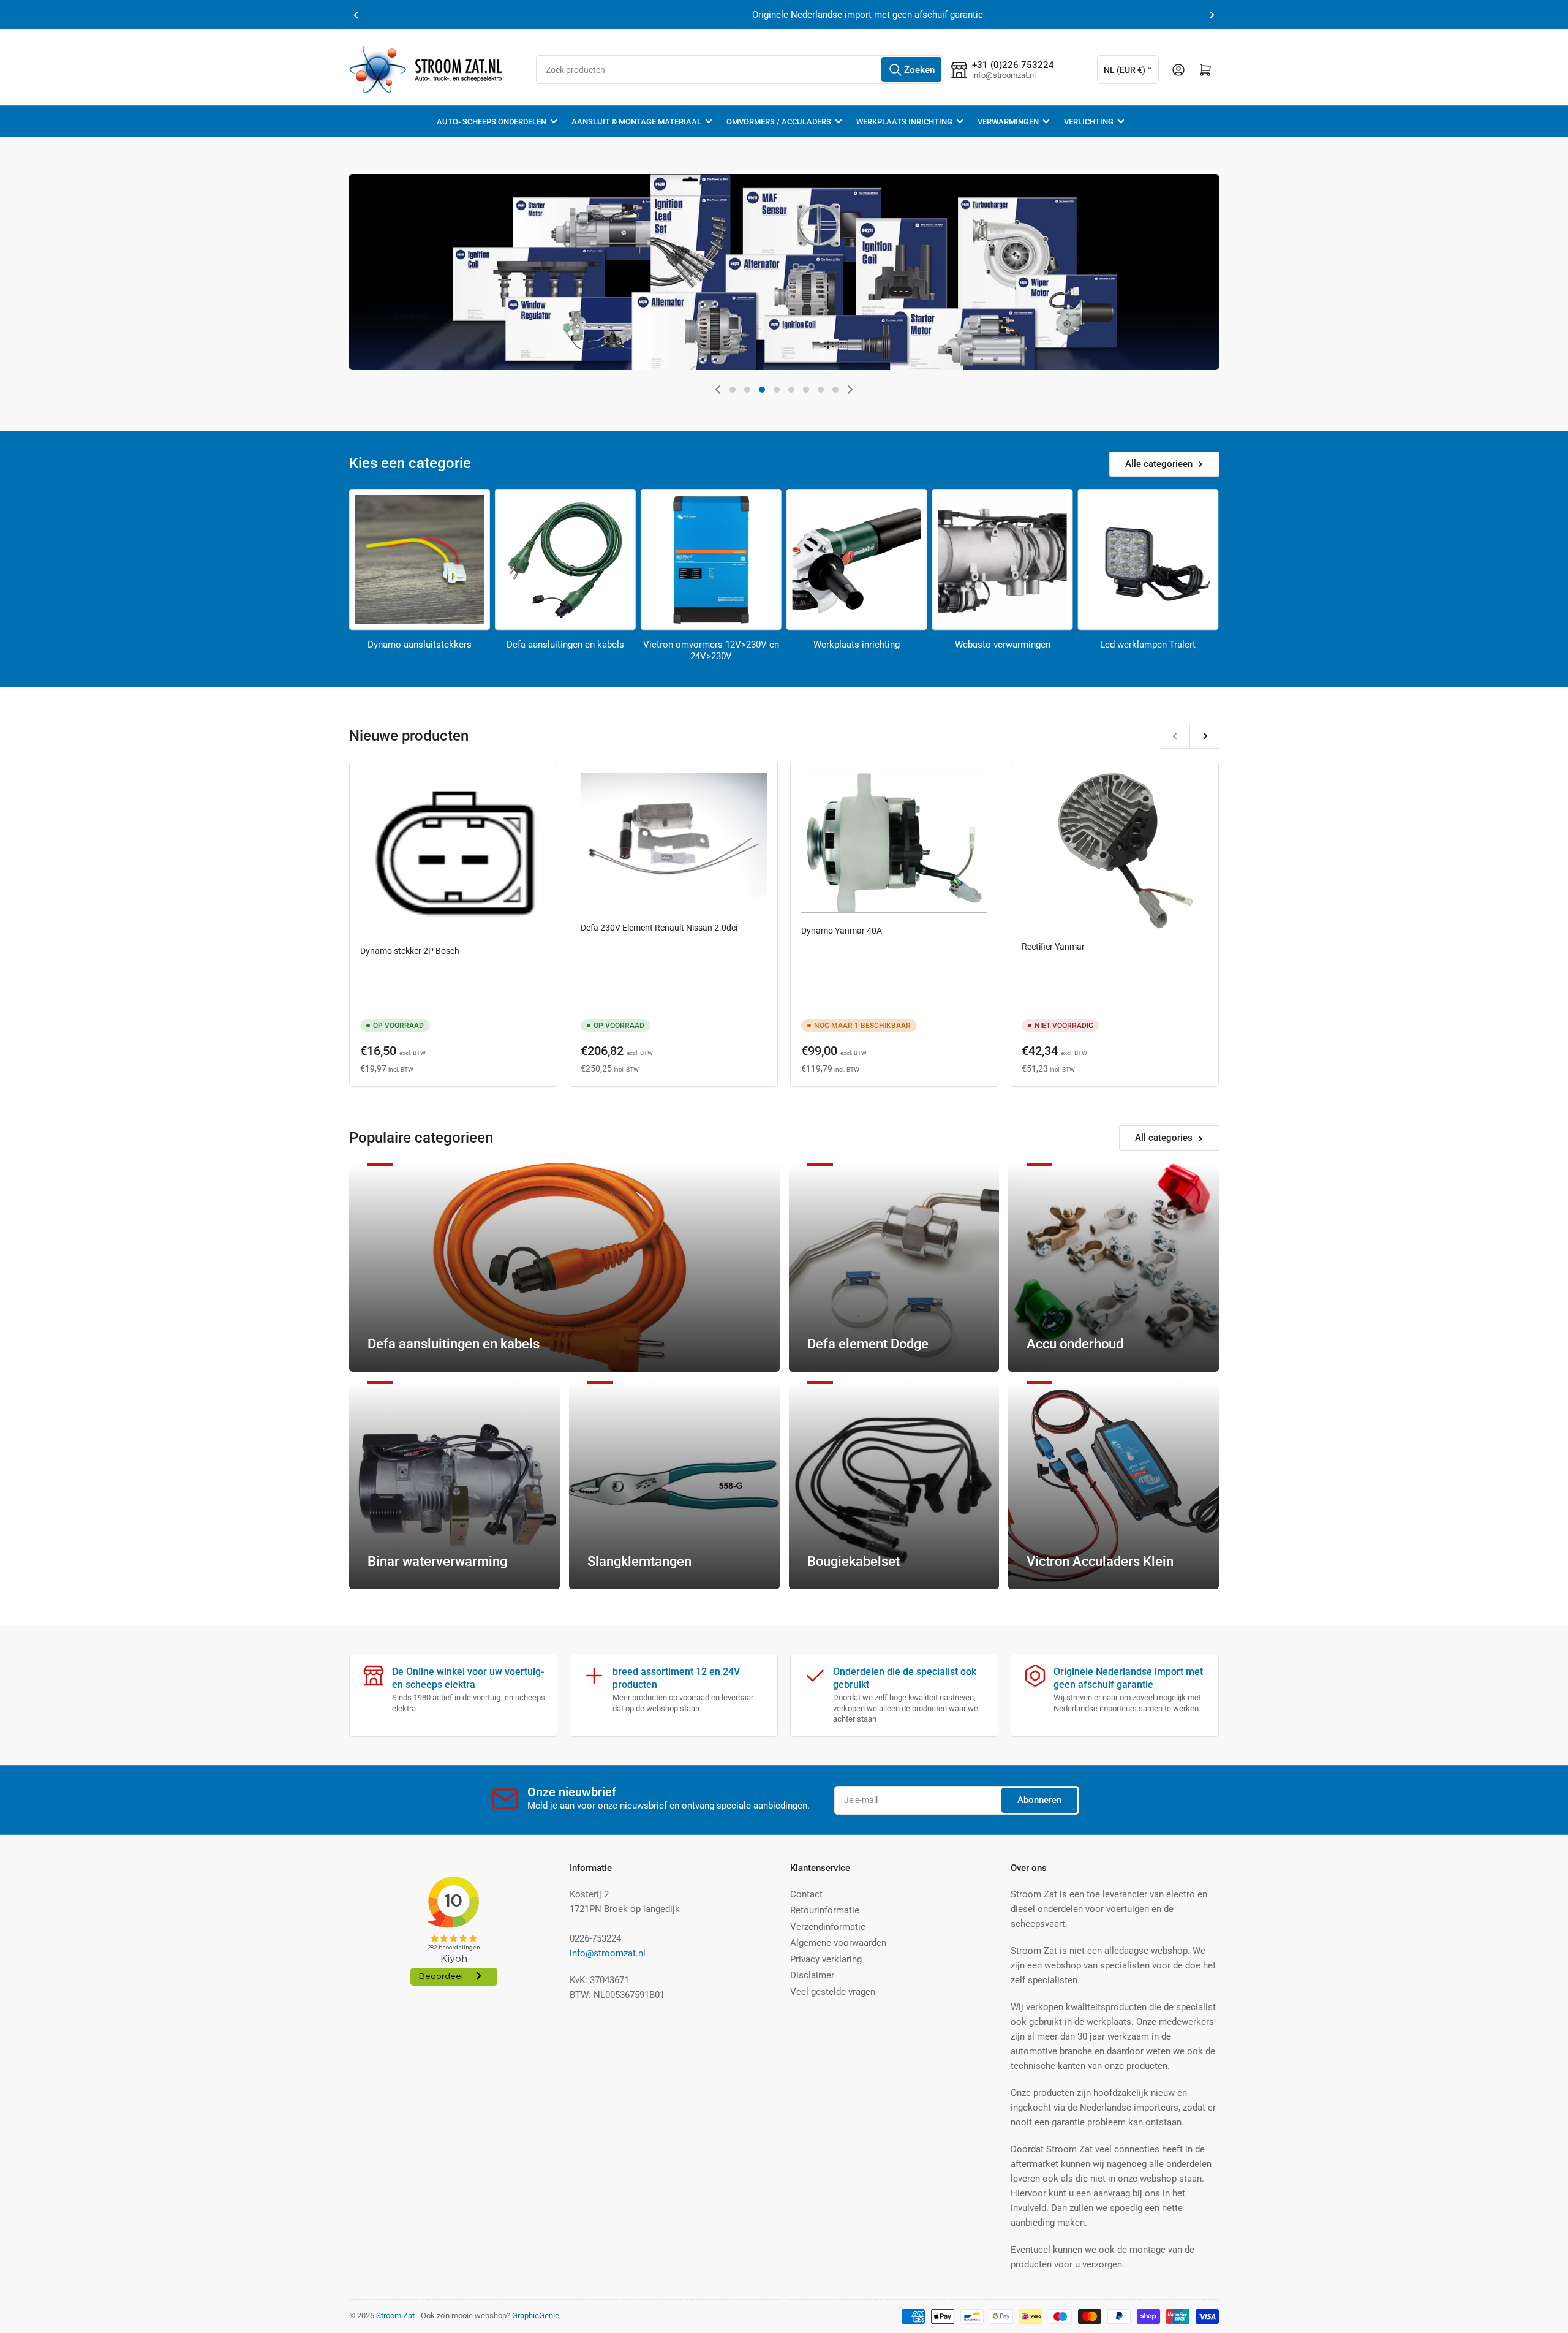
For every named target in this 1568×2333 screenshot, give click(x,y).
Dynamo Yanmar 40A (842, 931)
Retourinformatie (825, 1910)
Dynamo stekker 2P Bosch (410, 951)
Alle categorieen (1159, 464)
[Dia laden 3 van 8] (762, 390)
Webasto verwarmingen (1003, 645)
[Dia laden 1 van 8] (733, 390)
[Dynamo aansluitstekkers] (420, 559)
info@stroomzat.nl (608, 1953)
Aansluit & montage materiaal (636, 122)
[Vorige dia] (718, 390)
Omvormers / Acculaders (779, 122)
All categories (1164, 1138)
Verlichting (1089, 122)
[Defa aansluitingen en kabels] (565, 559)
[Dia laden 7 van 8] (821, 390)
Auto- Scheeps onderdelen (492, 122)
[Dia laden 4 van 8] (777, 390)
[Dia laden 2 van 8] (747, 390)
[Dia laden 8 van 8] (835, 390)
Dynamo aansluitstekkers (420, 645)
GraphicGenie (536, 2316)
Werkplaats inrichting (904, 122)
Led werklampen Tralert (1148, 645)
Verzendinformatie (828, 1927)
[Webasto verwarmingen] (1003, 559)
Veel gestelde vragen (833, 1992)
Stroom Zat (395, 2316)
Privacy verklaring (826, 1959)
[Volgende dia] (850, 390)
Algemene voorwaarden (838, 1943)
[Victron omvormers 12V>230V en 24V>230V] (711, 559)
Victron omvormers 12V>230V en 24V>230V (711, 651)
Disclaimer (812, 1975)
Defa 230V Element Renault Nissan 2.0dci (659, 928)
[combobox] (740, 70)
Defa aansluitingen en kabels (565, 645)
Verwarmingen (1008, 122)
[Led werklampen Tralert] (1148, 559)
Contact (806, 1894)
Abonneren (1039, 1800)
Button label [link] (1012, 369)
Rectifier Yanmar (1053, 947)
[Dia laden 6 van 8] (806, 390)
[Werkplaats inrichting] (857, 559)
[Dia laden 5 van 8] (791, 390)
